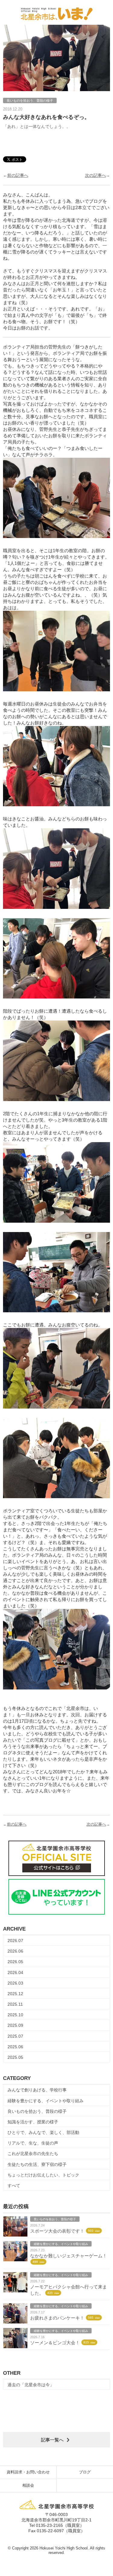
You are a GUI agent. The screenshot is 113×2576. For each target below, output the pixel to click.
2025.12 (15, 1994)
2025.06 (15, 2047)
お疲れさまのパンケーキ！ (57, 2318)
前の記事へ (18, 175)
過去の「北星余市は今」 (31, 2385)
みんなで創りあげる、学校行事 (37, 2090)
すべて (14, 2186)
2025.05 (15, 2057)
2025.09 (15, 2025)
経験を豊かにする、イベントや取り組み (46, 2101)
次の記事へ (96, 175)
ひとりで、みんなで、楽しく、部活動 (43, 2132)
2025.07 (15, 2036)
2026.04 (15, 1973)
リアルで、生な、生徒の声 (33, 2143)
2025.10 (15, 2015)
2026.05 (15, 1962)
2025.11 (15, 2004)
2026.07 (15, 1941)
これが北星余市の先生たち (33, 2154)
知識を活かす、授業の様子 (33, 2122)
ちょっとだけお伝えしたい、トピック (43, 2175)
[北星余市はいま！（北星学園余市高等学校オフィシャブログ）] (56, 12)
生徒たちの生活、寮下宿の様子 (37, 2164)
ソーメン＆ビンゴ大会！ (55, 2343)
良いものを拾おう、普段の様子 (37, 2111)
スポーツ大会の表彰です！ (57, 2231)
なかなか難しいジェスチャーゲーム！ (69, 2256)
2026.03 (15, 1983)
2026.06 (15, 1951)
